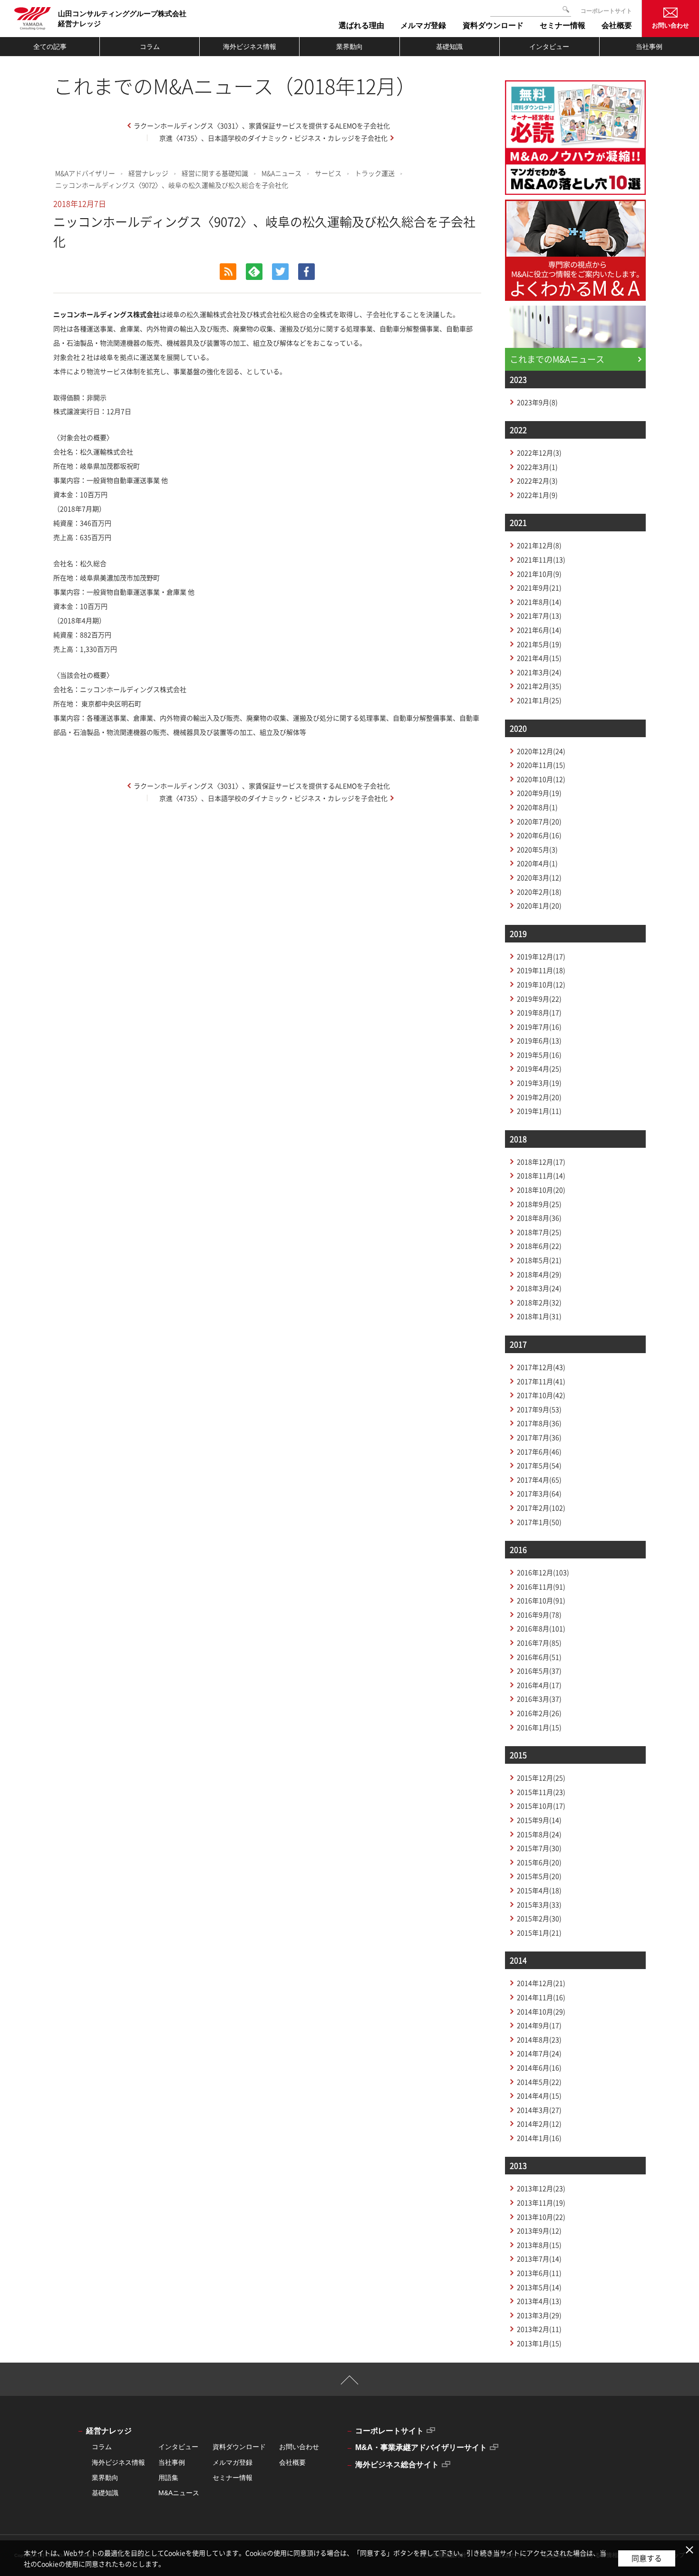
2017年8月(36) (539, 1423)
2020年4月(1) (537, 863)
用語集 (168, 2478)
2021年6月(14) (539, 630)
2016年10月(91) (541, 1600)
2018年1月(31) (539, 1316)
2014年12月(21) (541, 1983)
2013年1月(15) (539, 2343)
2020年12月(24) (541, 751)
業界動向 (349, 47)
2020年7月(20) (539, 821)
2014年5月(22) (539, 2082)
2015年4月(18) (539, 1890)
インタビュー (549, 47)
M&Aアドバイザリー (85, 173)
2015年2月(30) (539, 1918)
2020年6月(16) (539, 835)
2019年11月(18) (541, 970)
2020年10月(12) (541, 779)
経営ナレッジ (148, 173)
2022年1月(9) (537, 495)
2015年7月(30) (539, 1848)
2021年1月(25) (539, 700)
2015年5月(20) (539, 1876)
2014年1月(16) (539, 2138)
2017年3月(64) (539, 1493)
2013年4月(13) (539, 2301)
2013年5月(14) (539, 2287)
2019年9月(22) (539, 999)
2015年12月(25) (541, 1778)
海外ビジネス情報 (250, 47)
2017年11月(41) (541, 1381)
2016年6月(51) (539, 1657)
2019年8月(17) (539, 1012)
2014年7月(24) (539, 2053)
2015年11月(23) (541, 1792)
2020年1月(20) (539, 905)
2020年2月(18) (539, 892)
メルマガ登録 (233, 2462)
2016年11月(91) (541, 1586)
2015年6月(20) (539, 1862)
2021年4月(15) (539, 658)
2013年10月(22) (541, 2217)
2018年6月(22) (539, 1246)
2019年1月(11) (539, 1111)
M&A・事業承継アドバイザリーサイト (421, 2447)
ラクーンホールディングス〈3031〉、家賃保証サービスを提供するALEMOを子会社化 (262, 125)
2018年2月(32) (539, 1302)
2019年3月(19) (539, 1083)
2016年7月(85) (539, 1643)
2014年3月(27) (539, 2110)
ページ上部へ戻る (350, 2384)
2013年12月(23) (541, 2188)
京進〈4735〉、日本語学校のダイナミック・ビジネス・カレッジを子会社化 (273, 138)
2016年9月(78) (539, 1615)
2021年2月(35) (539, 686)
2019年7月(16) (539, 1027)
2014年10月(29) (541, 2011)
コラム (150, 47)
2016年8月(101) (541, 1628)
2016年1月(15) (539, 1727)
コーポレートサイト (606, 11)
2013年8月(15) (539, 2245)
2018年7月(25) (539, 1232)
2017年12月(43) (541, 1367)
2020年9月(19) (539, 793)
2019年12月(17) (541, 956)
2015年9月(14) (539, 1820)
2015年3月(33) (539, 1904)
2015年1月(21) (539, 1932)
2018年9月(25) (539, 1204)
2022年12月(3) (539, 452)
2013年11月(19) (541, 2202)
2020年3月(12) (539, 877)
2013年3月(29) (539, 2315)
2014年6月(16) (539, 2067)
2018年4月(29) (539, 1274)
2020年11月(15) (541, 765)
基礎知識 (449, 47)
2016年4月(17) (539, 1685)
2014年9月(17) (539, 2025)
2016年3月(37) (539, 1699)
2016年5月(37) (539, 1671)
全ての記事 (50, 47)
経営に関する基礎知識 (215, 173)
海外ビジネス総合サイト (397, 2465)
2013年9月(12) (539, 2230)
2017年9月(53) (539, 1409)
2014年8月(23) (539, 2039)
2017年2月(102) (541, 1508)
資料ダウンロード (239, 2447)
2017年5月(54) (539, 1465)
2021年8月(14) (539, 602)
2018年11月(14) (541, 1175)
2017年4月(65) (539, 1480)
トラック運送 (375, 173)
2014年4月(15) (539, 2095)
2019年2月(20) (539, 1097)
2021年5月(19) (539, 644)
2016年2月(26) (539, 1713)
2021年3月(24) (539, 672)
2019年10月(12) (541, 984)
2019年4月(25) (539, 1068)
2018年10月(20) (541, 1190)
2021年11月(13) (541, 559)
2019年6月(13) (539, 1040)
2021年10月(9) (539, 574)
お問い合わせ (670, 25)
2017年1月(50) (539, 1522)
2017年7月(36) (539, 1437)
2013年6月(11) (539, 2273)
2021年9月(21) (539, 587)
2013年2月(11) (539, 2329)
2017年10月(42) (541, 1395)
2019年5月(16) (539, 1055)
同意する (647, 2558)
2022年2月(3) (537, 481)
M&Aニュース (282, 173)
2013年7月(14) (539, 2259)
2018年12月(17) (541, 1162)
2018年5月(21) (539, 1260)
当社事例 (649, 47)
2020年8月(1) (537, 807)
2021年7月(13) (539, 615)
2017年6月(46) (539, 1451)
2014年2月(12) (539, 2124)
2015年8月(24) (539, 1834)
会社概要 (292, 2462)
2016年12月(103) (543, 1572)
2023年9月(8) (537, 402)
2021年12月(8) (539, 545)
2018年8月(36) (539, 1218)
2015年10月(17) (541, 1806)
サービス (328, 173)
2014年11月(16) (541, 1997)
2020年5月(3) (537, 849)
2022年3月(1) (537, 467)
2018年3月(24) (539, 1288)
